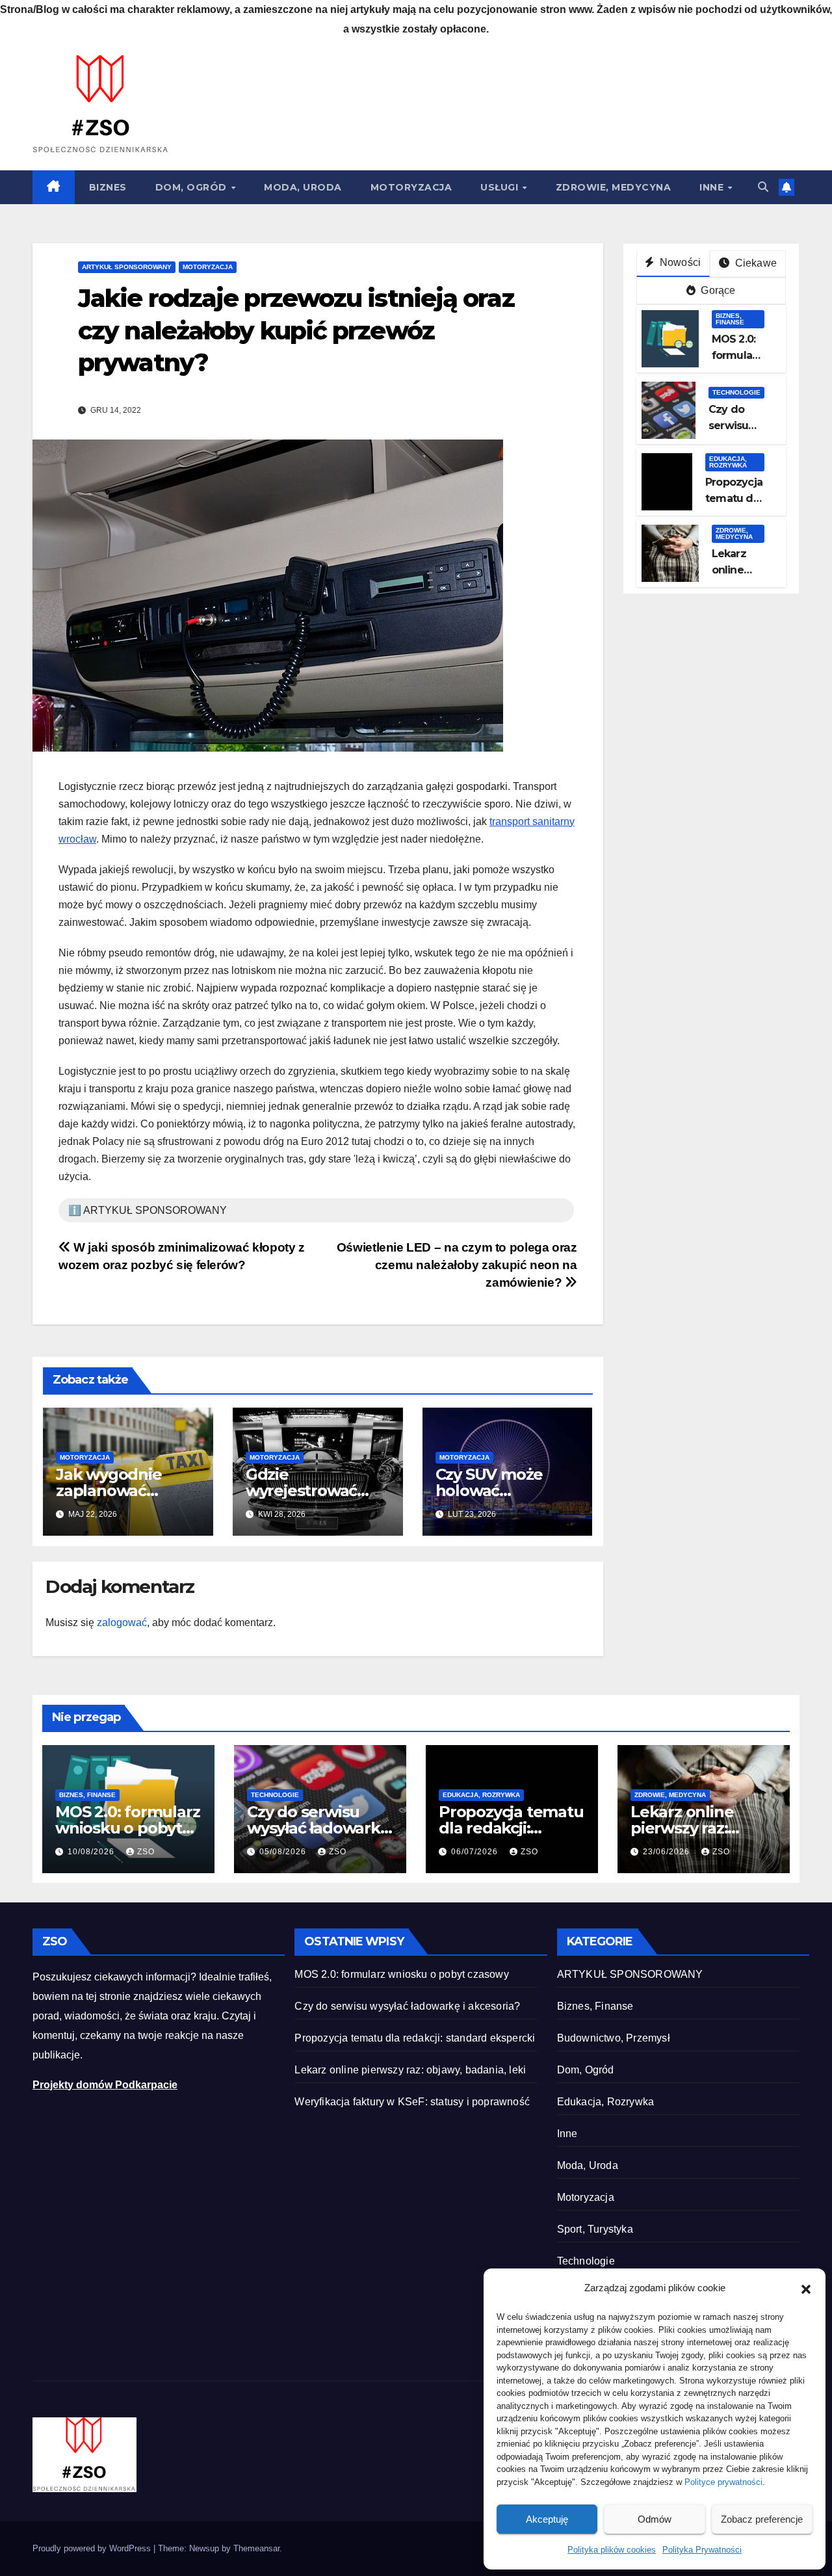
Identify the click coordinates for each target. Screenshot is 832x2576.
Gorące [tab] (717, 290)
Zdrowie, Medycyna (614, 187)
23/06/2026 (668, 1852)
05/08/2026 (284, 1852)
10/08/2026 (92, 1852)
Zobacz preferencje (762, 2519)
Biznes (108, 187)
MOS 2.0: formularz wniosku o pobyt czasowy (127, 1828)
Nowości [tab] (679, 262)
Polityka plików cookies (612, 2550)
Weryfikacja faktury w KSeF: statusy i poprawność (412, 2102)
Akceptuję (547, 2519)
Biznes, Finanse (730, 319)
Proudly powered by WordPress (93, 2548)
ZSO (146, 1852)
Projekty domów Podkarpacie (105, 2085)
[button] (806, 2288)
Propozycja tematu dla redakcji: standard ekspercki (415, 2038)
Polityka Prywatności (702, 2550)
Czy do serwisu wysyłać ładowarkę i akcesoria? (318, 1828)
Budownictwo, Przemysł (614, 2038)
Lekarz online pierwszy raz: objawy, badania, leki (410, 2070)
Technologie (736, 392)
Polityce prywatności (723, 2482)
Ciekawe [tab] (754, 263)
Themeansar (256, 2548)
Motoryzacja (411, 187)
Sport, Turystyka (595, 2229)
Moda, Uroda (303, 187)
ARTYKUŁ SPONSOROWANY (127, 267)
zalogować (122, 1623)
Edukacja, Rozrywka (728, 462)
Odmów (655, 2519)
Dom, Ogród (193, 187)
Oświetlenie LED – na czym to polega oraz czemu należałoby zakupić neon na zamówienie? (457, 1265)
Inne (713, 187)
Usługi (501, 187)
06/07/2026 (476, 1852)
